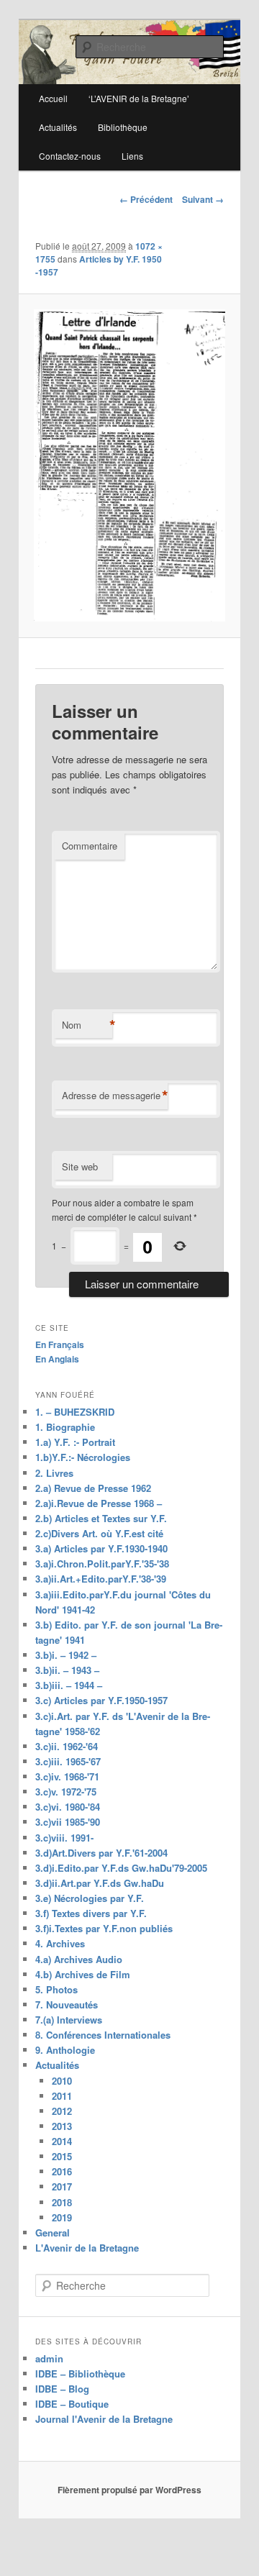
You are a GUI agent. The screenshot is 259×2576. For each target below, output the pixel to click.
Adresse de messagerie (115, 1096)
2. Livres (54, 1473)
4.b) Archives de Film (83, 1974)
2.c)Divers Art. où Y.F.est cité (99, 1533)
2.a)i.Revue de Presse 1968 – (99, 1503)
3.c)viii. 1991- (64, 1838)
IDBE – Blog (62, 2389)
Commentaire (90, 846)
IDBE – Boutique (72, 2404)
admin (49, 2358)
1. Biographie (65, 1427)
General (53, 2233)
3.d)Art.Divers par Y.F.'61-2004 (101, 1853)
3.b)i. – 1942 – (66, 1655)
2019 (62, 2217)
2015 (62, 2156)
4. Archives (60, 1943)
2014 (62, 2141)
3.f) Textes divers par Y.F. (91, 1913)
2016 (62, 2171)
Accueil (53, 98)
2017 (62, 2186)
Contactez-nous (70, 156)
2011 (62, 2096)
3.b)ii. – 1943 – (67, 1670)
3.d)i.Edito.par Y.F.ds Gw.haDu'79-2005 (121, 1868)
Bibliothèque (123, 127)
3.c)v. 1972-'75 (66, 1792)
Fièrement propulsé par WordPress (129, 2490)
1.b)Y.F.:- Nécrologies (83, 1457)
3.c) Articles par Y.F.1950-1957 (101, 1700)
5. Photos (56, 1989)
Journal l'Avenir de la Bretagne (104, 2419)
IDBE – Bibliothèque (80, 2374)
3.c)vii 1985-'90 (68, 1822)
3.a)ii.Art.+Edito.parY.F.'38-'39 (101, 1579)
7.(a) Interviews (69, 2020)
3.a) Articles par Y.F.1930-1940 (101, 1548)
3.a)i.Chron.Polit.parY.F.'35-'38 (102, 1564)
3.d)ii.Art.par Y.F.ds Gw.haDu (100, 1883)
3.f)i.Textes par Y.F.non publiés (104, 1928)
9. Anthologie (65, 2050)
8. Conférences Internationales (103, 2035)
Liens (132, 156)
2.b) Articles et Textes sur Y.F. (101, 1518)
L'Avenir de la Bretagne (87, 2248)
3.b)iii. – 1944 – (69, 1685)
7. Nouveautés (67, 2004)
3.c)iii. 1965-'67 (68, 1761)
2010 (62, 2081)
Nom (87, 1025)
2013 (62, 2126)
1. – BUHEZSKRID (75, 1412)
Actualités (58, 127)
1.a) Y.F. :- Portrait (75, 1442)
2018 (62, 2202)
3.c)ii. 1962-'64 (67, 1746)
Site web (80, 1166)
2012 (62, 2111)
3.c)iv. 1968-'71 (67, 1776)
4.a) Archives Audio (79, 1959)
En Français (60, 1344)
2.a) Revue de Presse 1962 (93, 1488)
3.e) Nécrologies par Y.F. (90, 1898)
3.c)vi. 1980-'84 (68, 1807)
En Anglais (57, 1359)
